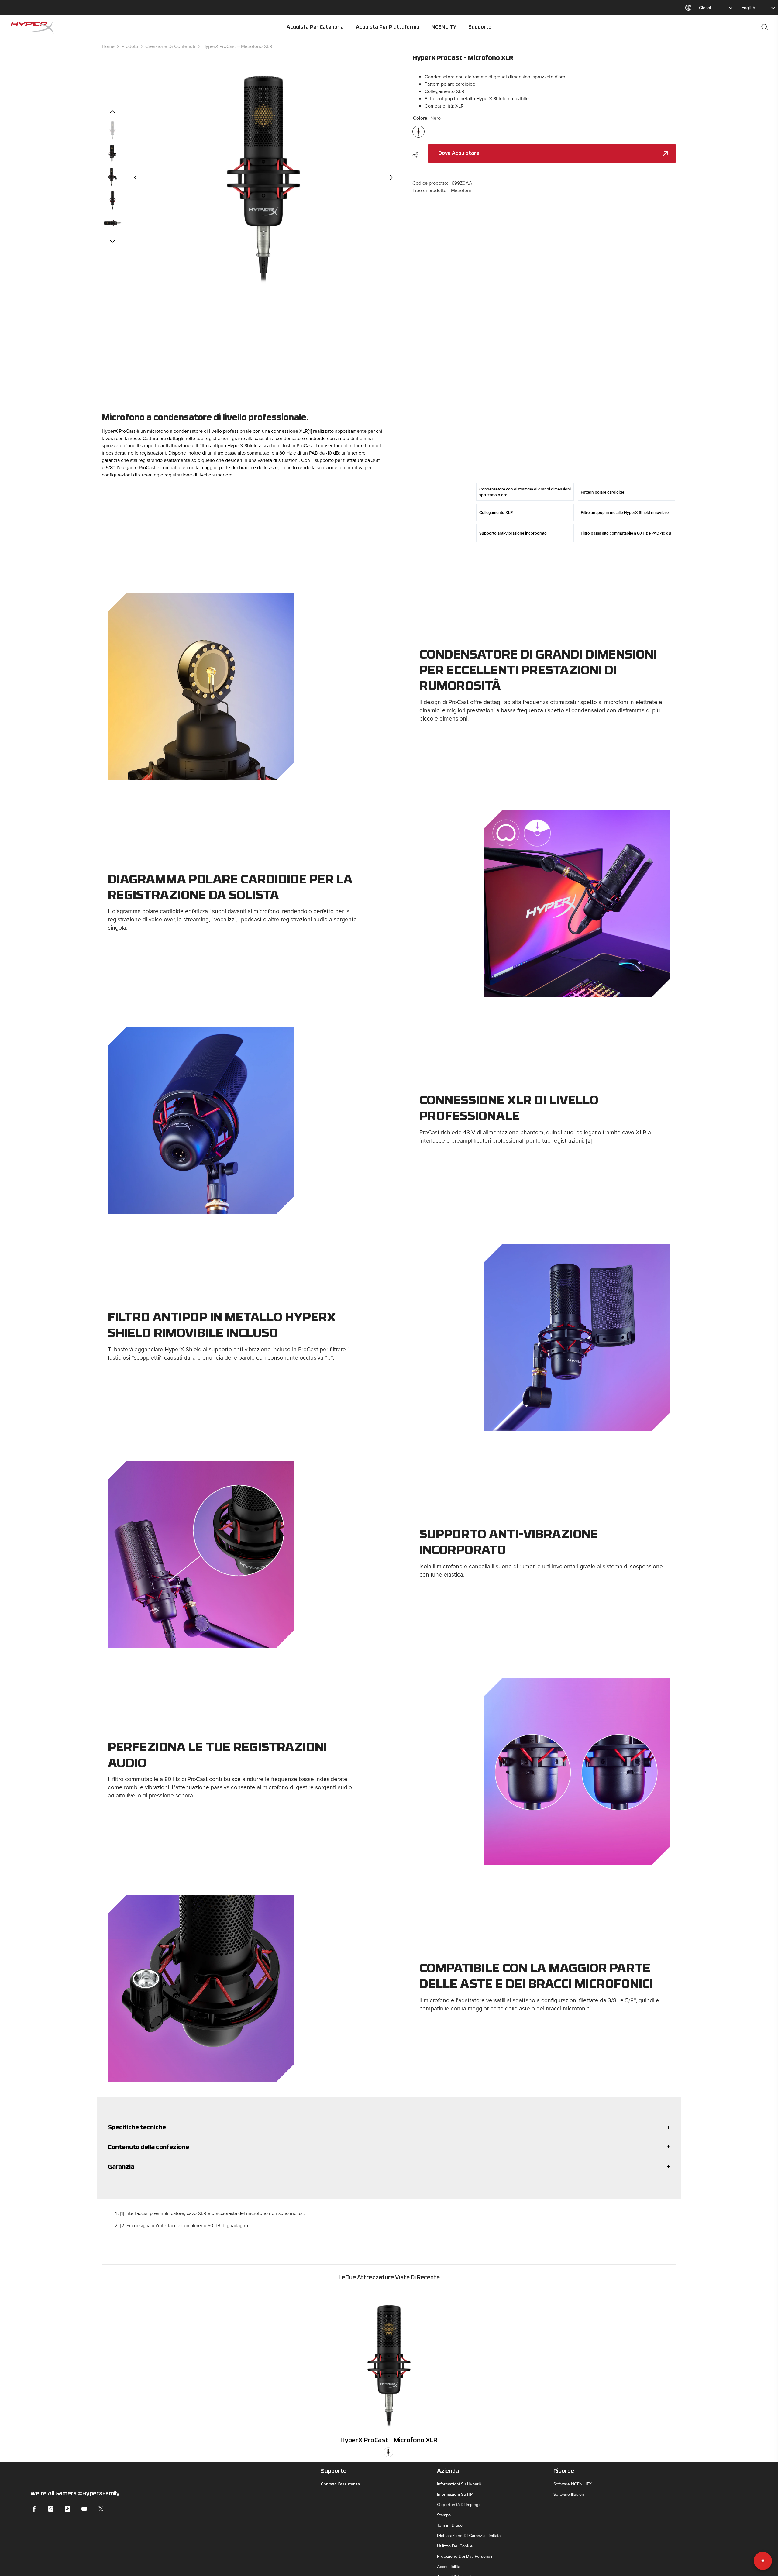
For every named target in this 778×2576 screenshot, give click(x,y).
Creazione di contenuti (170, 46)
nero (388, 2452)
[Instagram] (51, 2509)
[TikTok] (67, 2509)
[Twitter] (101, 2509)
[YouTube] (84, 2509)
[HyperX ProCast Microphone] (389, 2361)
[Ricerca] (765, 27)
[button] (135, 177)
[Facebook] (34, 2509)
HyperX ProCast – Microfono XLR (389, 2441)
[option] (263, 177)
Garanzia (121, 2167)
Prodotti (130, 46)
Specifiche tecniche (137, 2128)
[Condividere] (418, 155)
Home (108, 46)
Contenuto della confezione (148, 2148)
